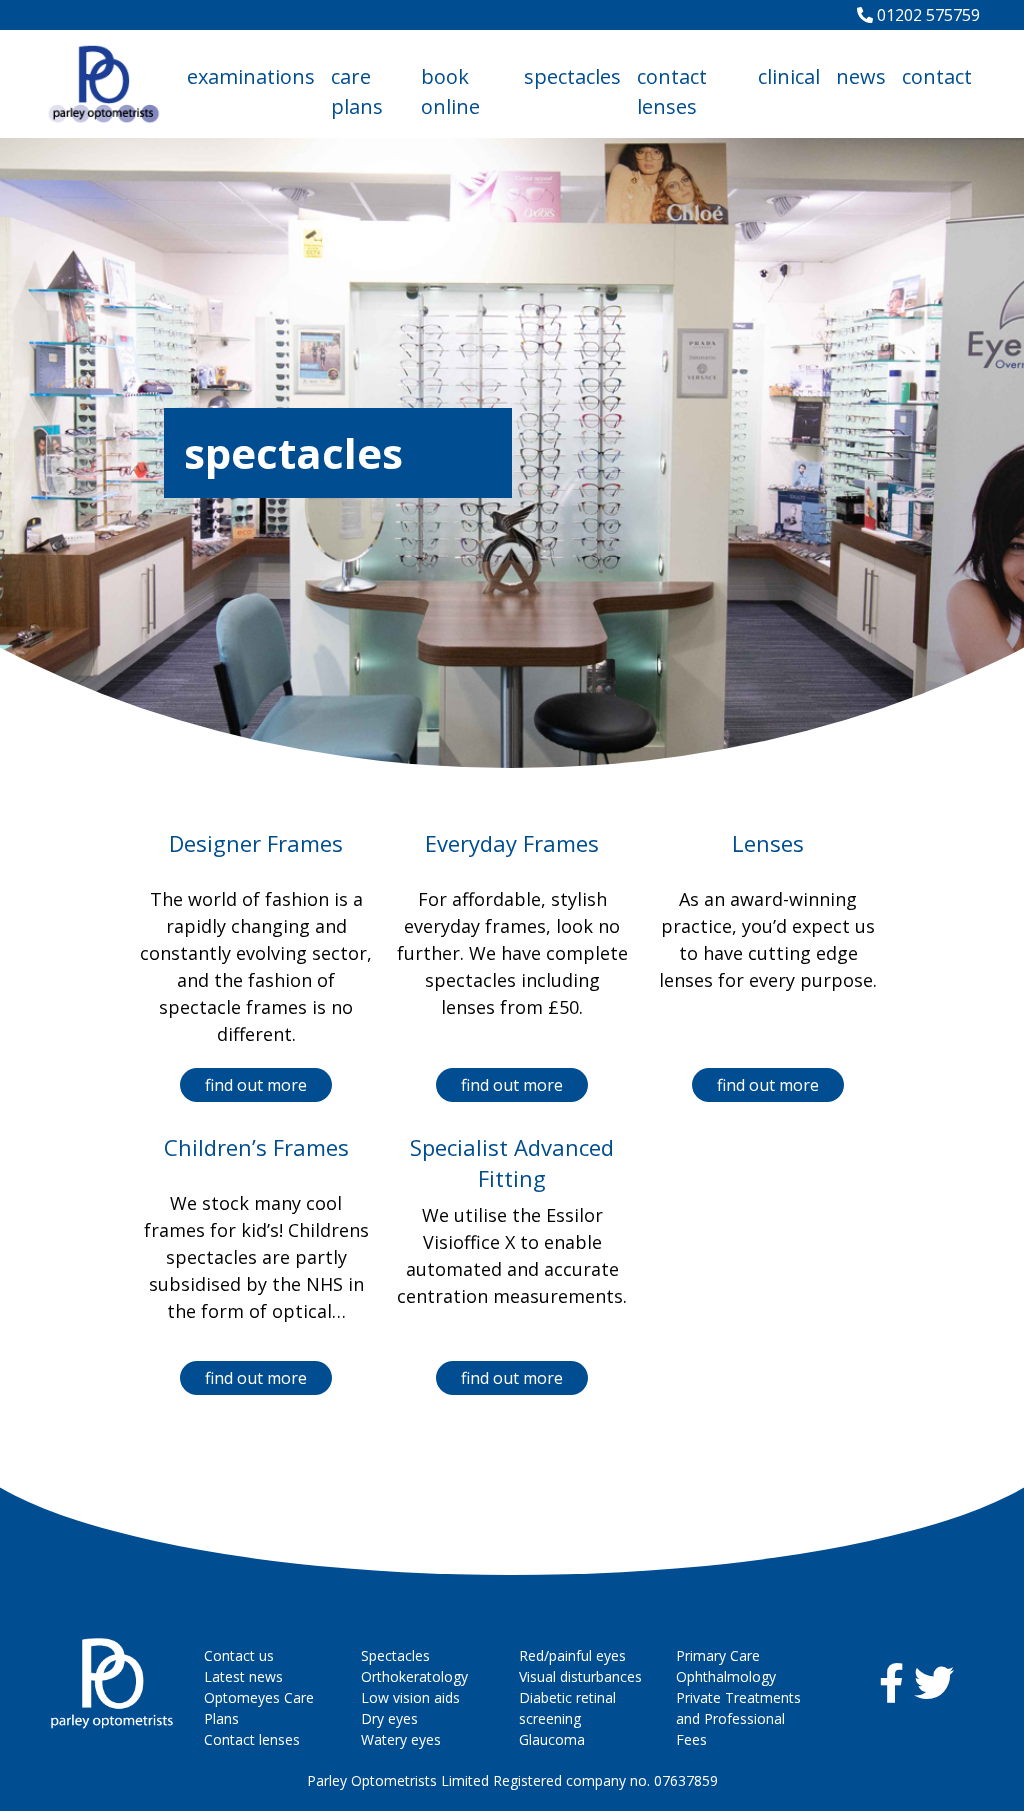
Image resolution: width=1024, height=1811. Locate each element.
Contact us (239, 1655)
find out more (256, 1085)
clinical (789, 76)
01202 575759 (926, 15)
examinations (251, 76)
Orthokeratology (414, 1676)
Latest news (243, 1676)
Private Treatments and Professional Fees (738, 1718)
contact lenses (672, 91)
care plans (357, 91)
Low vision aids (410, 1697)
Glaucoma (552, 1739)
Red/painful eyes (572, 1655)
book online (450, 91)
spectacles (572, 76)
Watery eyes (401, 1739)
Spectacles (395, 1655)
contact (937, 76)
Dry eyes (389, 1718)
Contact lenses (252, 1739)
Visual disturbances (580, 1676)
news (861, 76)
